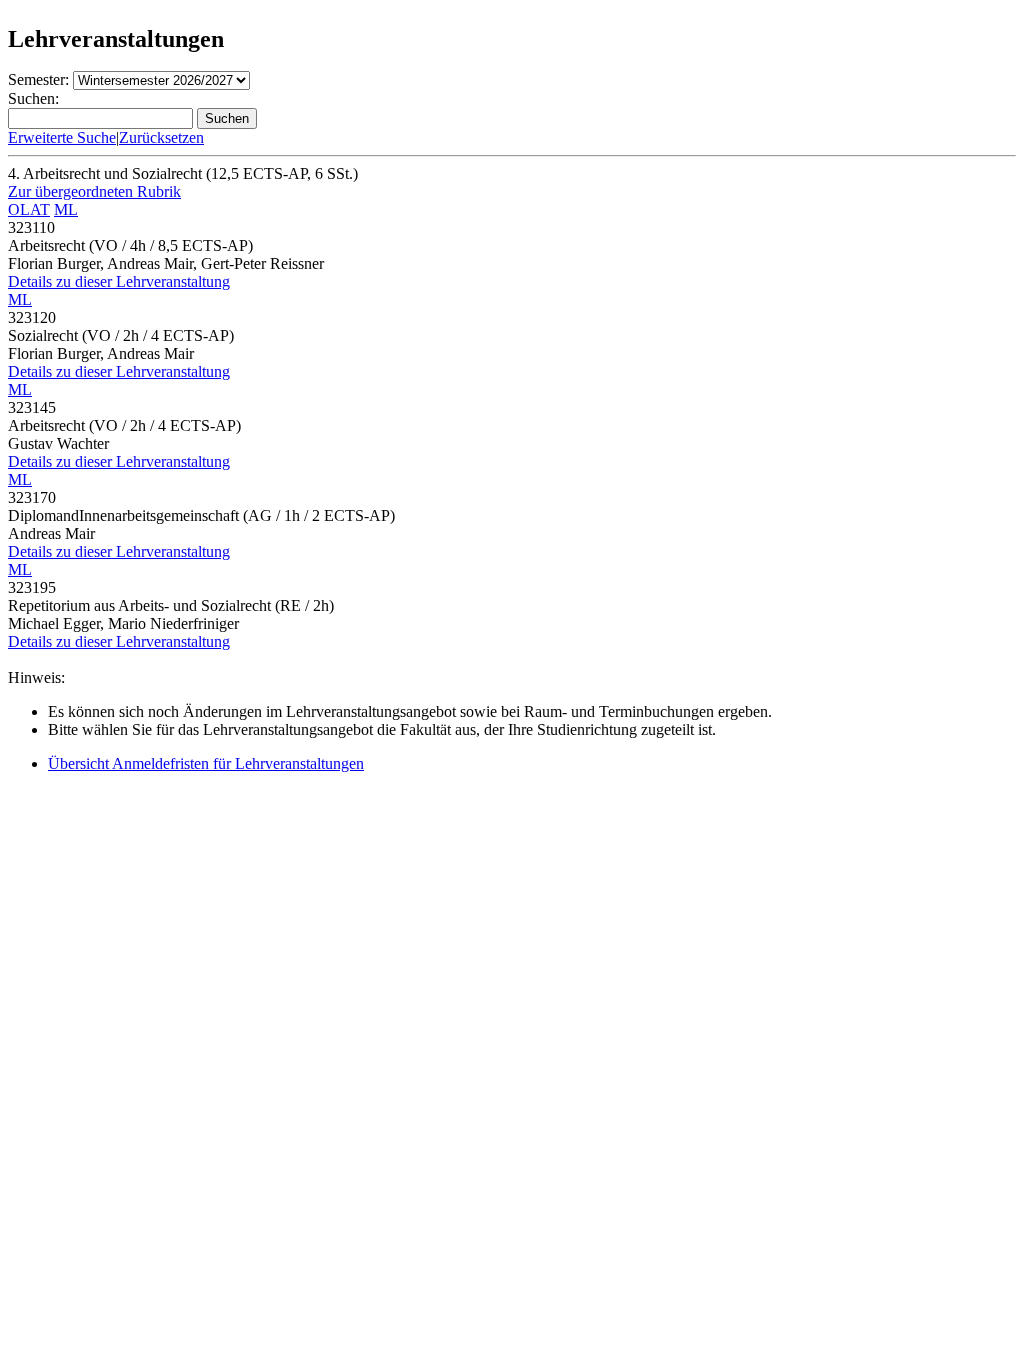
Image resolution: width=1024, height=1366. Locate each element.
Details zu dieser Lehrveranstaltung (119, 281)
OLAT (29, 209)
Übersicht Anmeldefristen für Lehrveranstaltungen (206, 763)
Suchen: (33, 98)
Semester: (38, 79)
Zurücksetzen (161, 137)
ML (66, 209)
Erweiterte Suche (62, 137)
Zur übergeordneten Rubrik (94, 191)
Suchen (227, 118)
